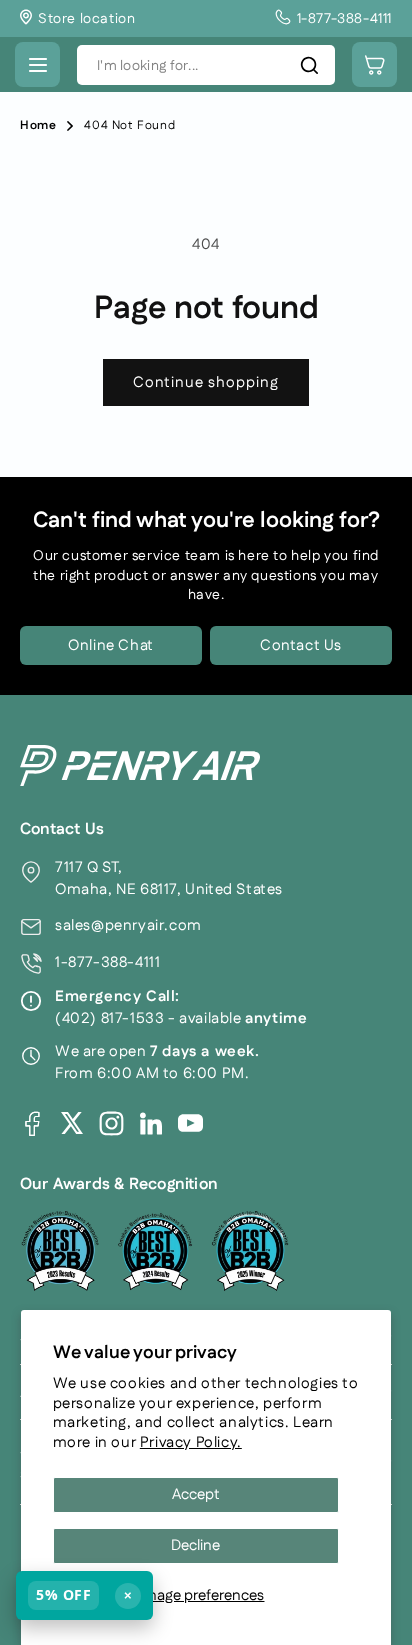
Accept (196, 1494)
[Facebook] (32, 1123)
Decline (195, 1545)
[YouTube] (190, 1123)
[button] (37, 64)
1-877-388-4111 (107, 962)
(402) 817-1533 (109, 1018)
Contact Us (301, 645)
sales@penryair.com (128, 925)
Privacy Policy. (191, 1442)
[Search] (309, 65)
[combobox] (206, 65)
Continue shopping (206, 382)
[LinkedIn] (151, 1123)
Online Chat (111, 645)
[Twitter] (72, 1123)
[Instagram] (111, 1123)
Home (38, 125)
